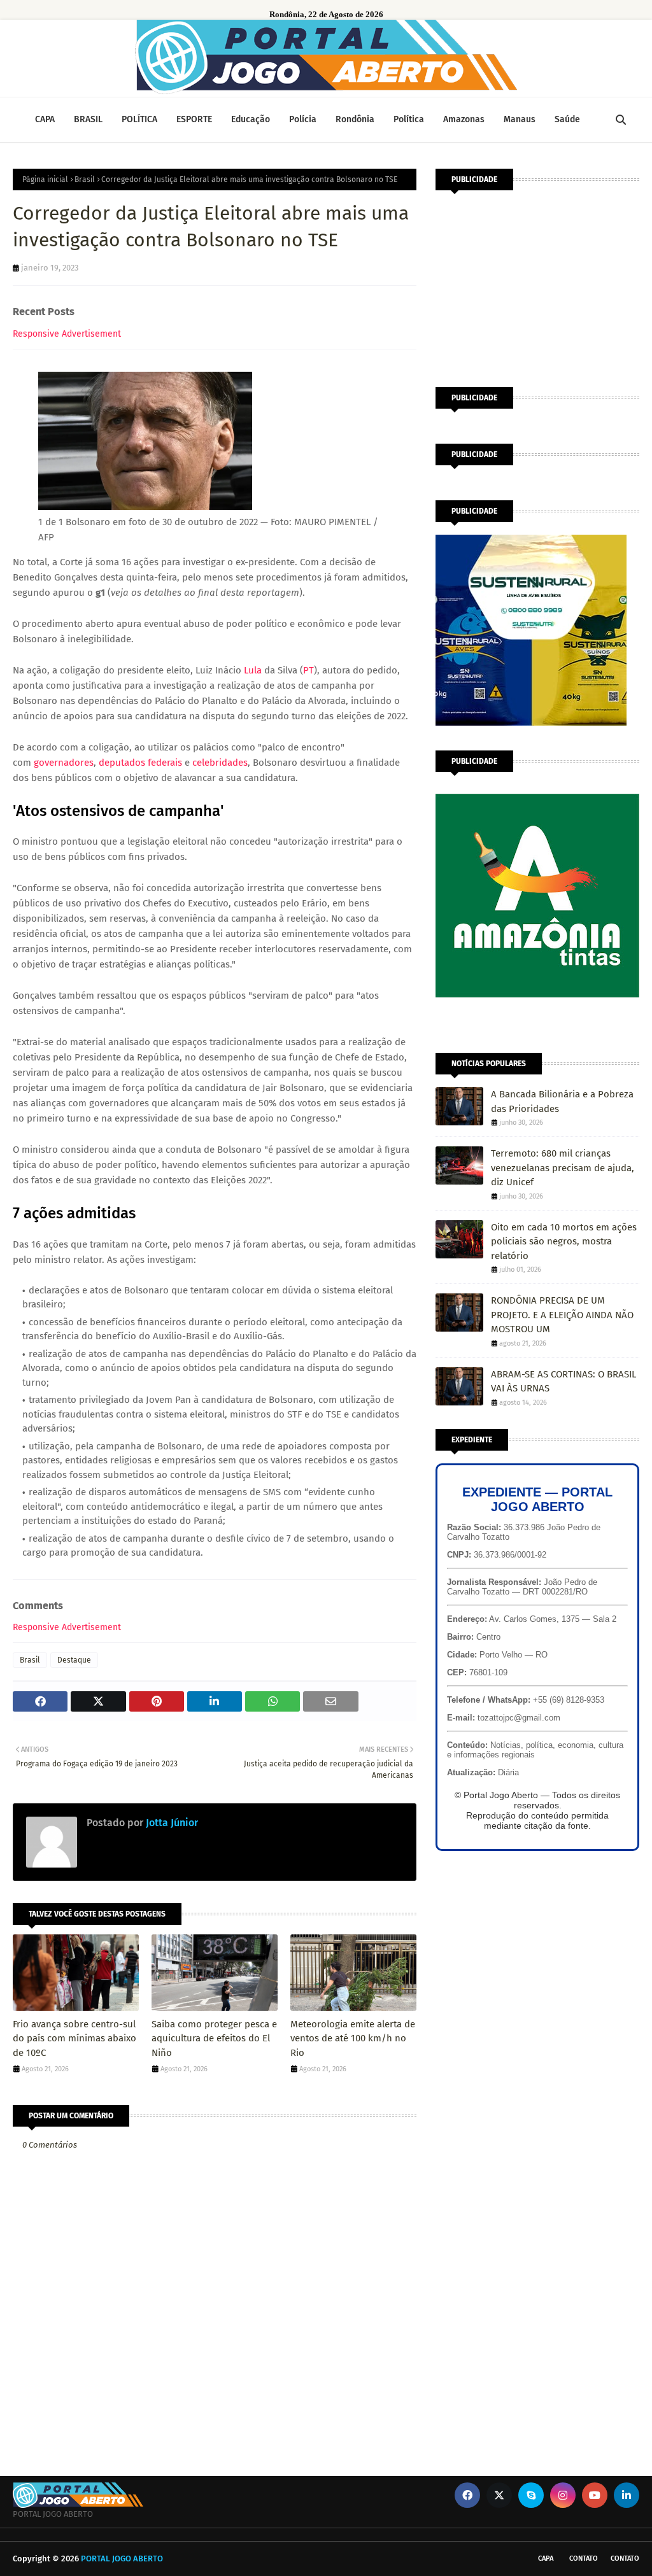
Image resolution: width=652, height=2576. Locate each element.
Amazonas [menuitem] (464, 119)
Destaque (74, 1660)
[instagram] (563, 2495)
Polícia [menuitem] (303, 119)
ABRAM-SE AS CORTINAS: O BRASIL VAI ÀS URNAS (563, 1382)
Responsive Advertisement (67, 334)
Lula (253, 670)
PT (308, 670)
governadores (64, 763)
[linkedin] (627, 2495)
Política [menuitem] (409, 119)
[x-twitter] (499, 2495)
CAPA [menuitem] (45, 119)
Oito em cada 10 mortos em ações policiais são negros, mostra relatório (564, 1242)
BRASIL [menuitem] (88, 119)
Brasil (85, 179)
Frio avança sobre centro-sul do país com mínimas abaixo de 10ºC (74, 2038)
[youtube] (595, 2495)
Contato (584, 2558)
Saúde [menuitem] (567, 119)
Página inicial (45, 179)
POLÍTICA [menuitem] (139, 119)
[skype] (531, 2495)
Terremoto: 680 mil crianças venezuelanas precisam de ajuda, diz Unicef (563, 1168)
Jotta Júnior (171, 1823)
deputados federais (140, 763)
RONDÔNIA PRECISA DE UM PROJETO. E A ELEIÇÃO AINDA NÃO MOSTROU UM (562, 1315)
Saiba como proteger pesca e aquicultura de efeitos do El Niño (214, 2038)
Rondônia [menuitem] (355, 119)
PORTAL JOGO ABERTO (122, 2558)
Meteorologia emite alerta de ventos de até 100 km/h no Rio (353, 2038)
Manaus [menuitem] (520, 119)
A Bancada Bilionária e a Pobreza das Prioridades (562, 1101)
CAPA (546, 2558)
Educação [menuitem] (251, 119)
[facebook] (467, 2495)
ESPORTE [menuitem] (194, 119)
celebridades (220, 763)
